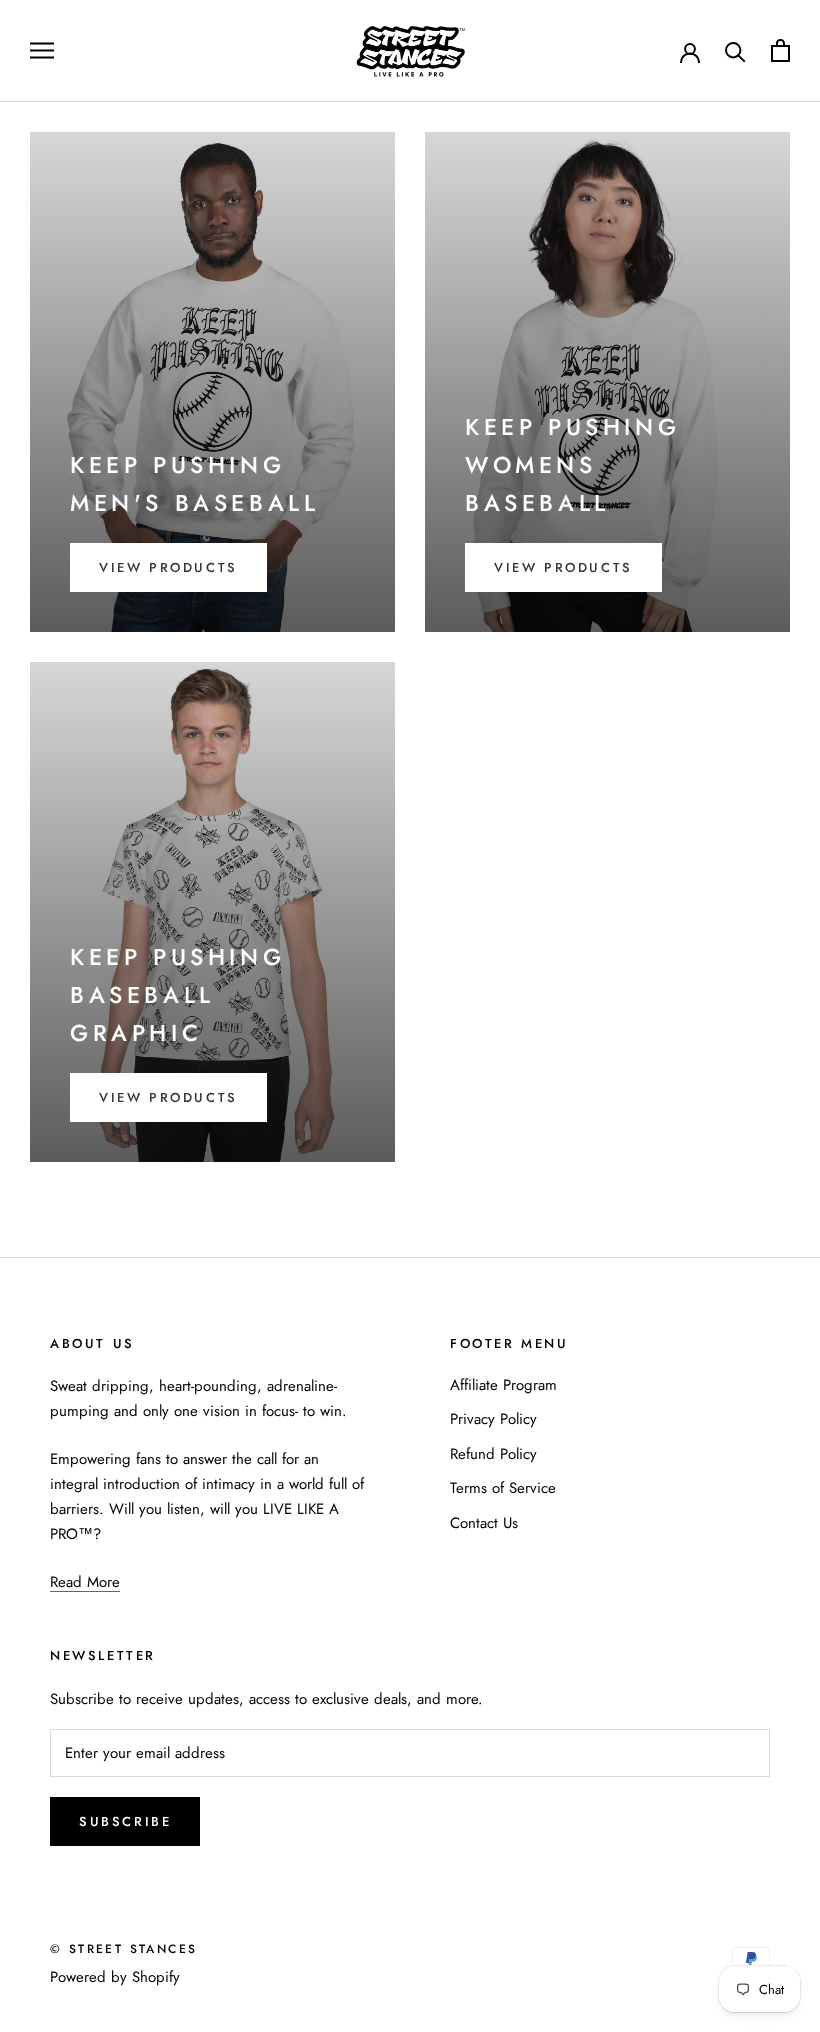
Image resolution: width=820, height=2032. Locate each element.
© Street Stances (123, 1949)
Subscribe (125, 1821)
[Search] (735, 50)
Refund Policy (493, 1454)
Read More (85, 1582)
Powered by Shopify (115, 1977)
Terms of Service (503, 1488)
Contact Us (484, 1523)
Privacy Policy (493, 1419)
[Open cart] (780, 50)
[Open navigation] (42, 50)
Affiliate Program (503, 1385)
